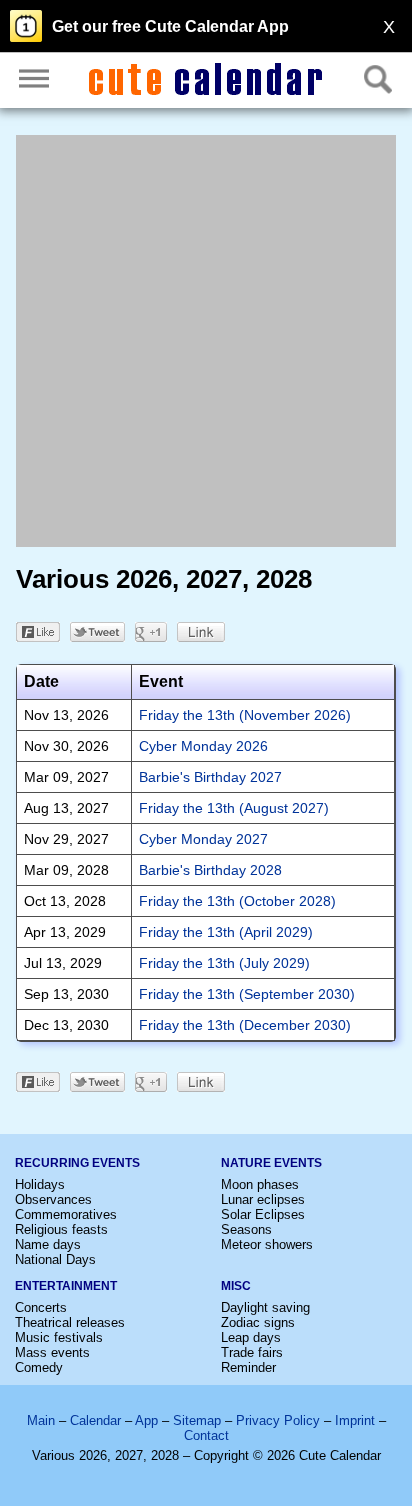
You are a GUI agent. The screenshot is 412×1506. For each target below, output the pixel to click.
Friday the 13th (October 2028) (237, 901)
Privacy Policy (278, 1420)
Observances (53, 1199)
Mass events (52, 1352)
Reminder (248, 1367)
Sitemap (197, 1420)
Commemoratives (66, 1214)
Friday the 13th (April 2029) (226, 932)
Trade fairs (252, 1352)
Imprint (355, 1420)
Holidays (40, 1184)
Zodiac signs (258, 1322)
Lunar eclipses (263, 1199)
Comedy (39, 1367)
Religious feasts (61, 1229)
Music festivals (59, 1337)
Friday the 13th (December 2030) (245, 1025)
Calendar (95, 1420)
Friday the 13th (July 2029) (224, 963)
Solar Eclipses (263, 1214)
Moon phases (260, 1184)
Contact (206, 1435)
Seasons (246, 1229)
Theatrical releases (70, 1322)
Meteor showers (267, 1244)
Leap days (251, 1337)
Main (41, 1420)
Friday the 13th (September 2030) (247, 994)
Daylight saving (265, 1307)
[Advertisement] (206, 341)
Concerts (41, 1307)
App (146, 1420)
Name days (48, 1244)
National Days (55, 1259)
